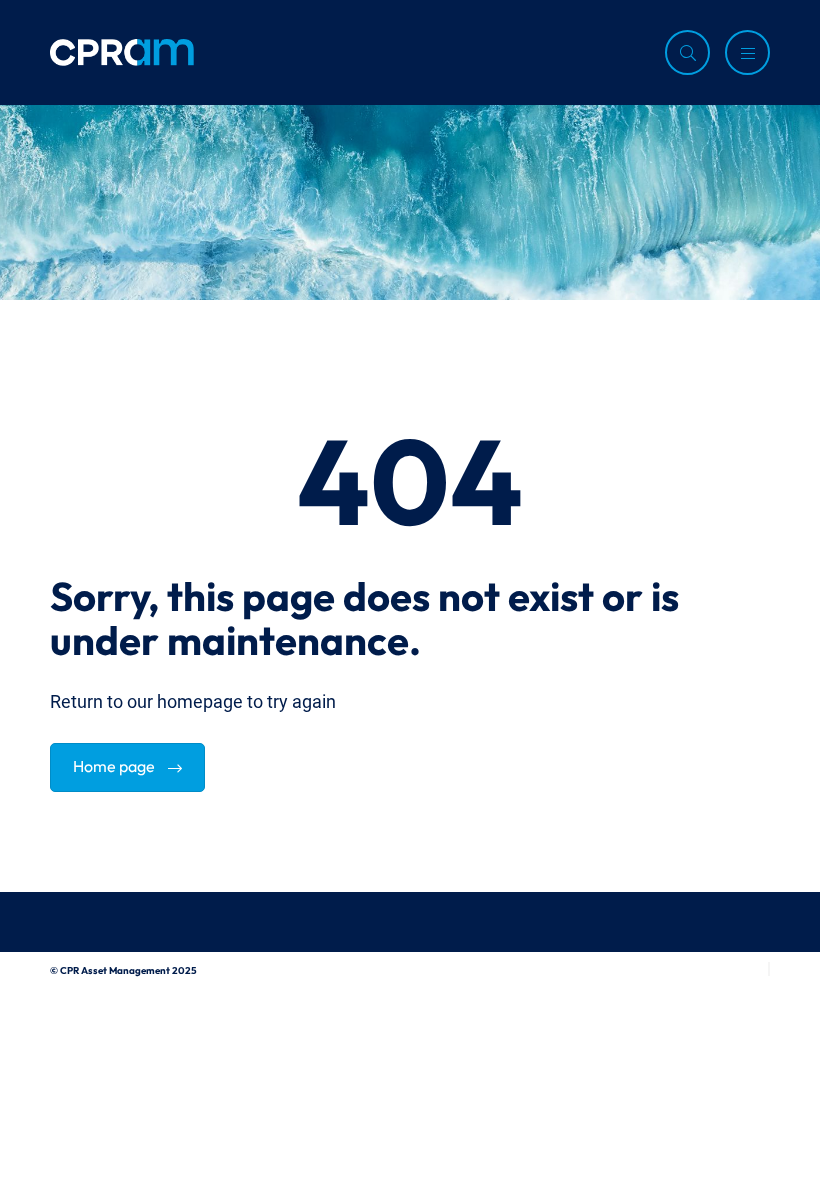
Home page (115, 764)
